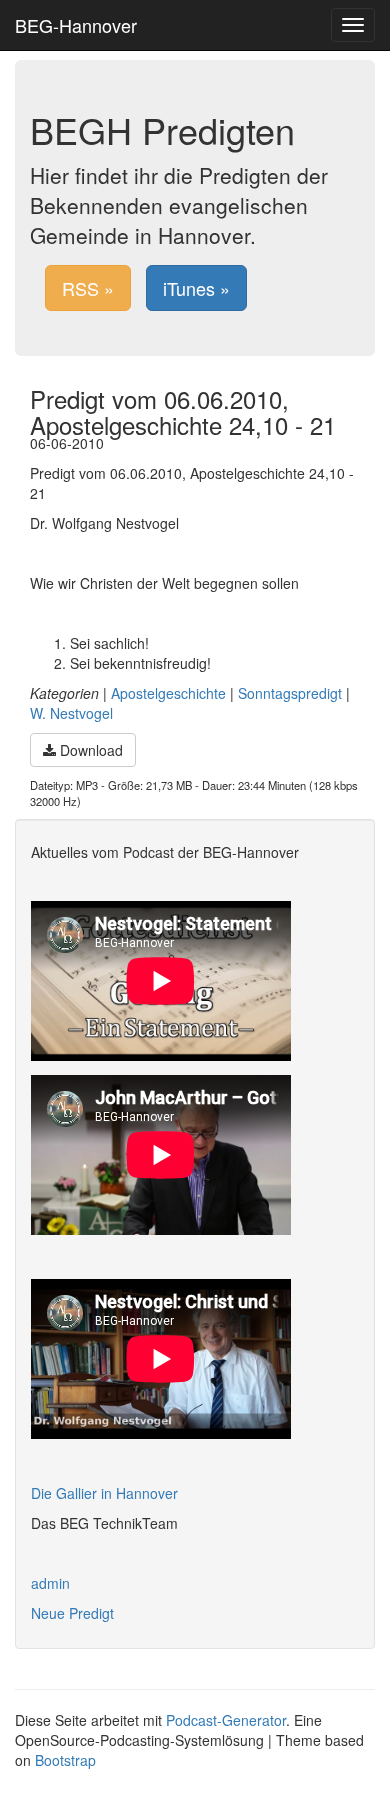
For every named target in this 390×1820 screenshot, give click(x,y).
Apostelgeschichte (168, 693)
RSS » (88, 288)
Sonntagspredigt (290, 693)
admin (50, 1583)
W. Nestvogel (71, 713)
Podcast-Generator (226, 1720)
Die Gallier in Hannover (104, 1493)
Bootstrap (65, 1760)
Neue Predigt (72, 1613)
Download (89, 750)
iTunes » (196, 288)
